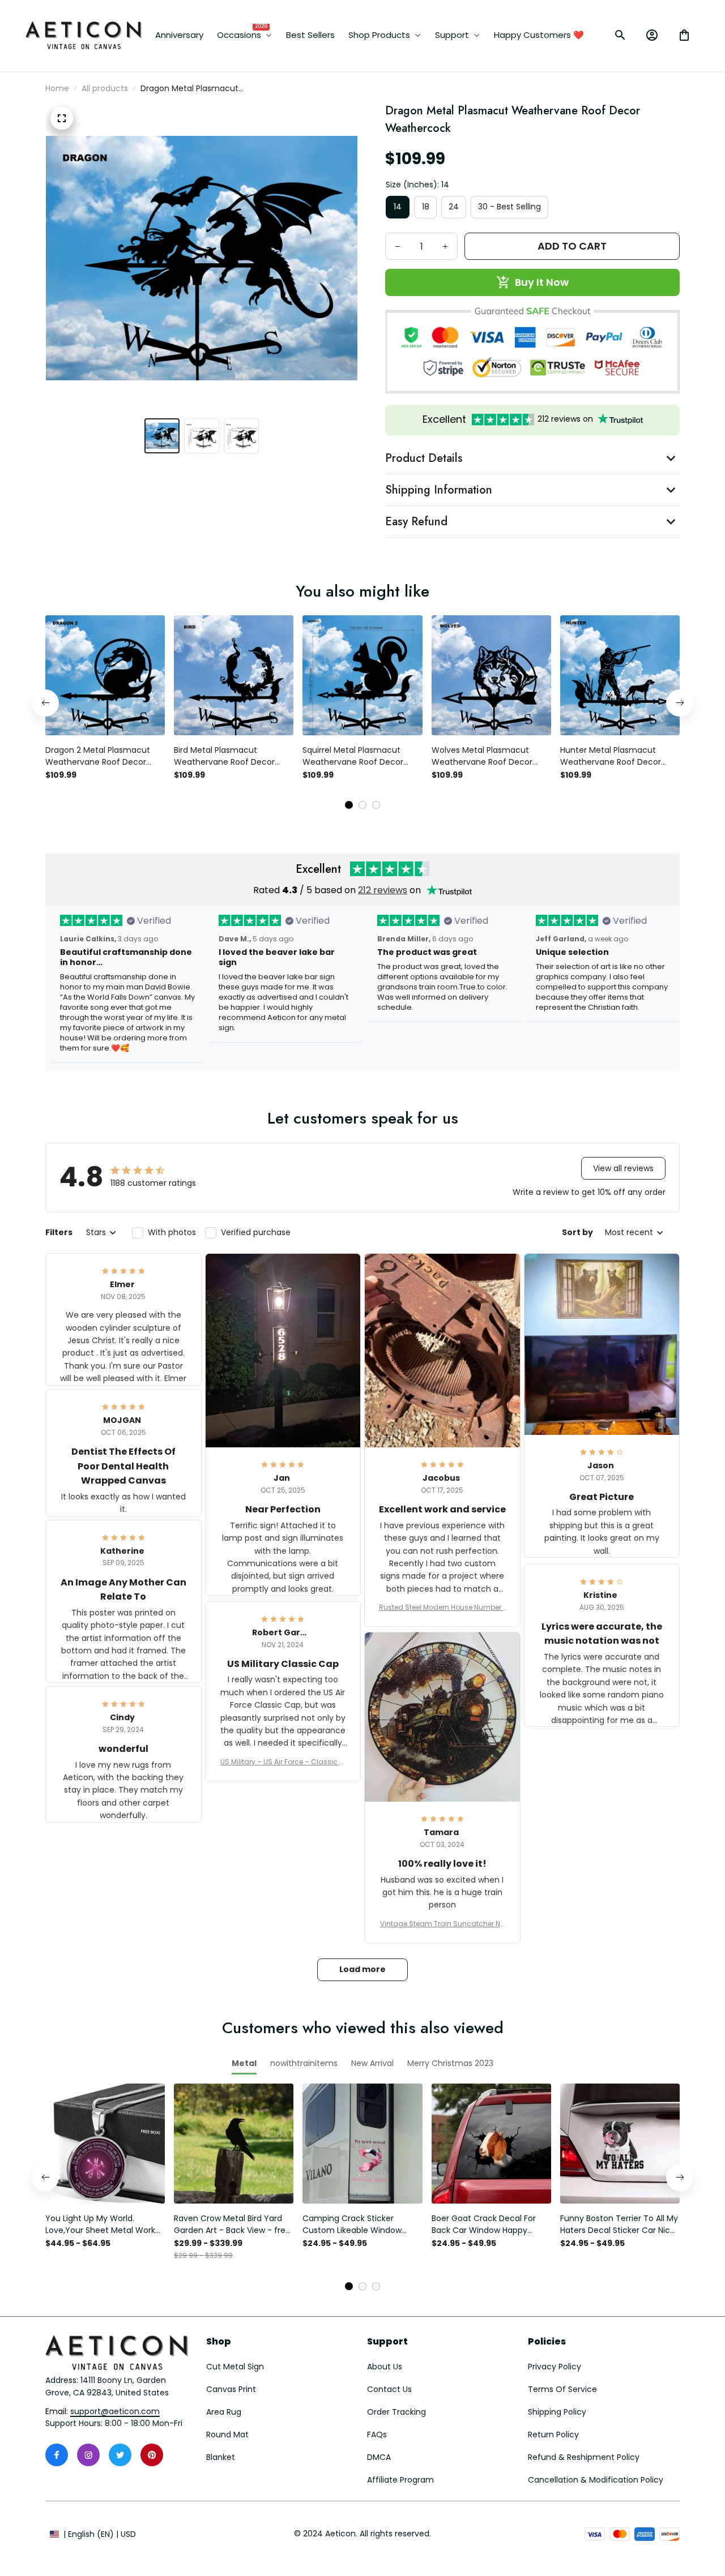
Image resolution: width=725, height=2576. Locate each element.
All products (105, 88)
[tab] (349, 805)
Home (57, 88)
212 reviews (383, 890)
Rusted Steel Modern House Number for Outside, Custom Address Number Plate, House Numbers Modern (442, 1608)
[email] (115, 2412)
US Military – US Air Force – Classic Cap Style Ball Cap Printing (283, 1762)
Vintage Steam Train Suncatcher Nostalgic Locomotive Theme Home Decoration (442, 1924)
